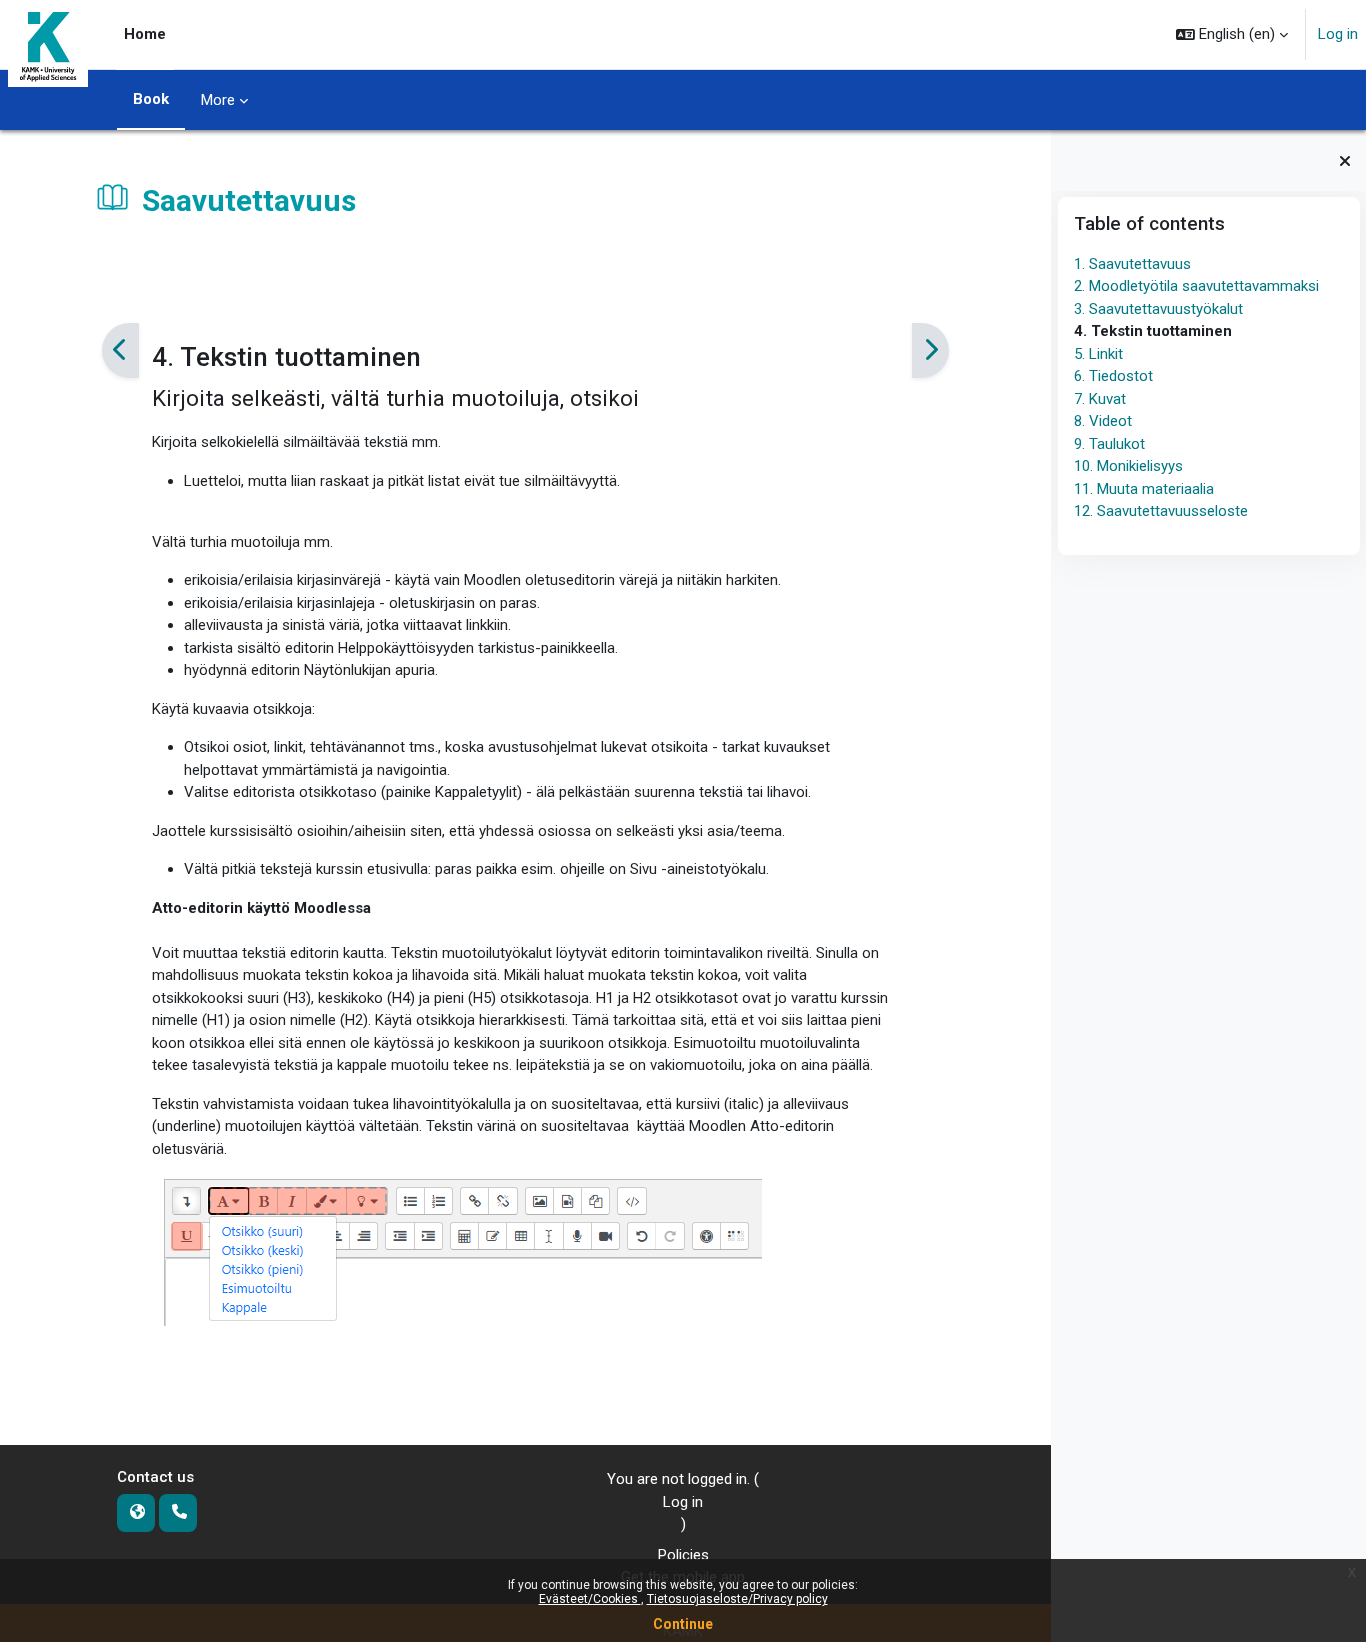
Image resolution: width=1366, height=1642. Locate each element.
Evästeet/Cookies (590, 1599)
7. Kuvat (1099, 399)
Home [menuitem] (145, 34)
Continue (683, 1624)
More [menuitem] (218, 100)
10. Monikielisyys (1127, 466)
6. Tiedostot (1112, 376)
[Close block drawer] (1345, 161)
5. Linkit (1097, 354)
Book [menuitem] (151, 99)
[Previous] (120, 351)
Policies (683, 1555)
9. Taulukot (1108, 444)
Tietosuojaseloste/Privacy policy (737, 1599)
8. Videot (1102, 421)
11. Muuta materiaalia (1143, 489)
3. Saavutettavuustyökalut (1157, 309)
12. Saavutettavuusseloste (1160, 511)
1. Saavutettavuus (1131, 264)
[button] (1232, 34)
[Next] (930, 351)
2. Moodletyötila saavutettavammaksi (1195, 286)
